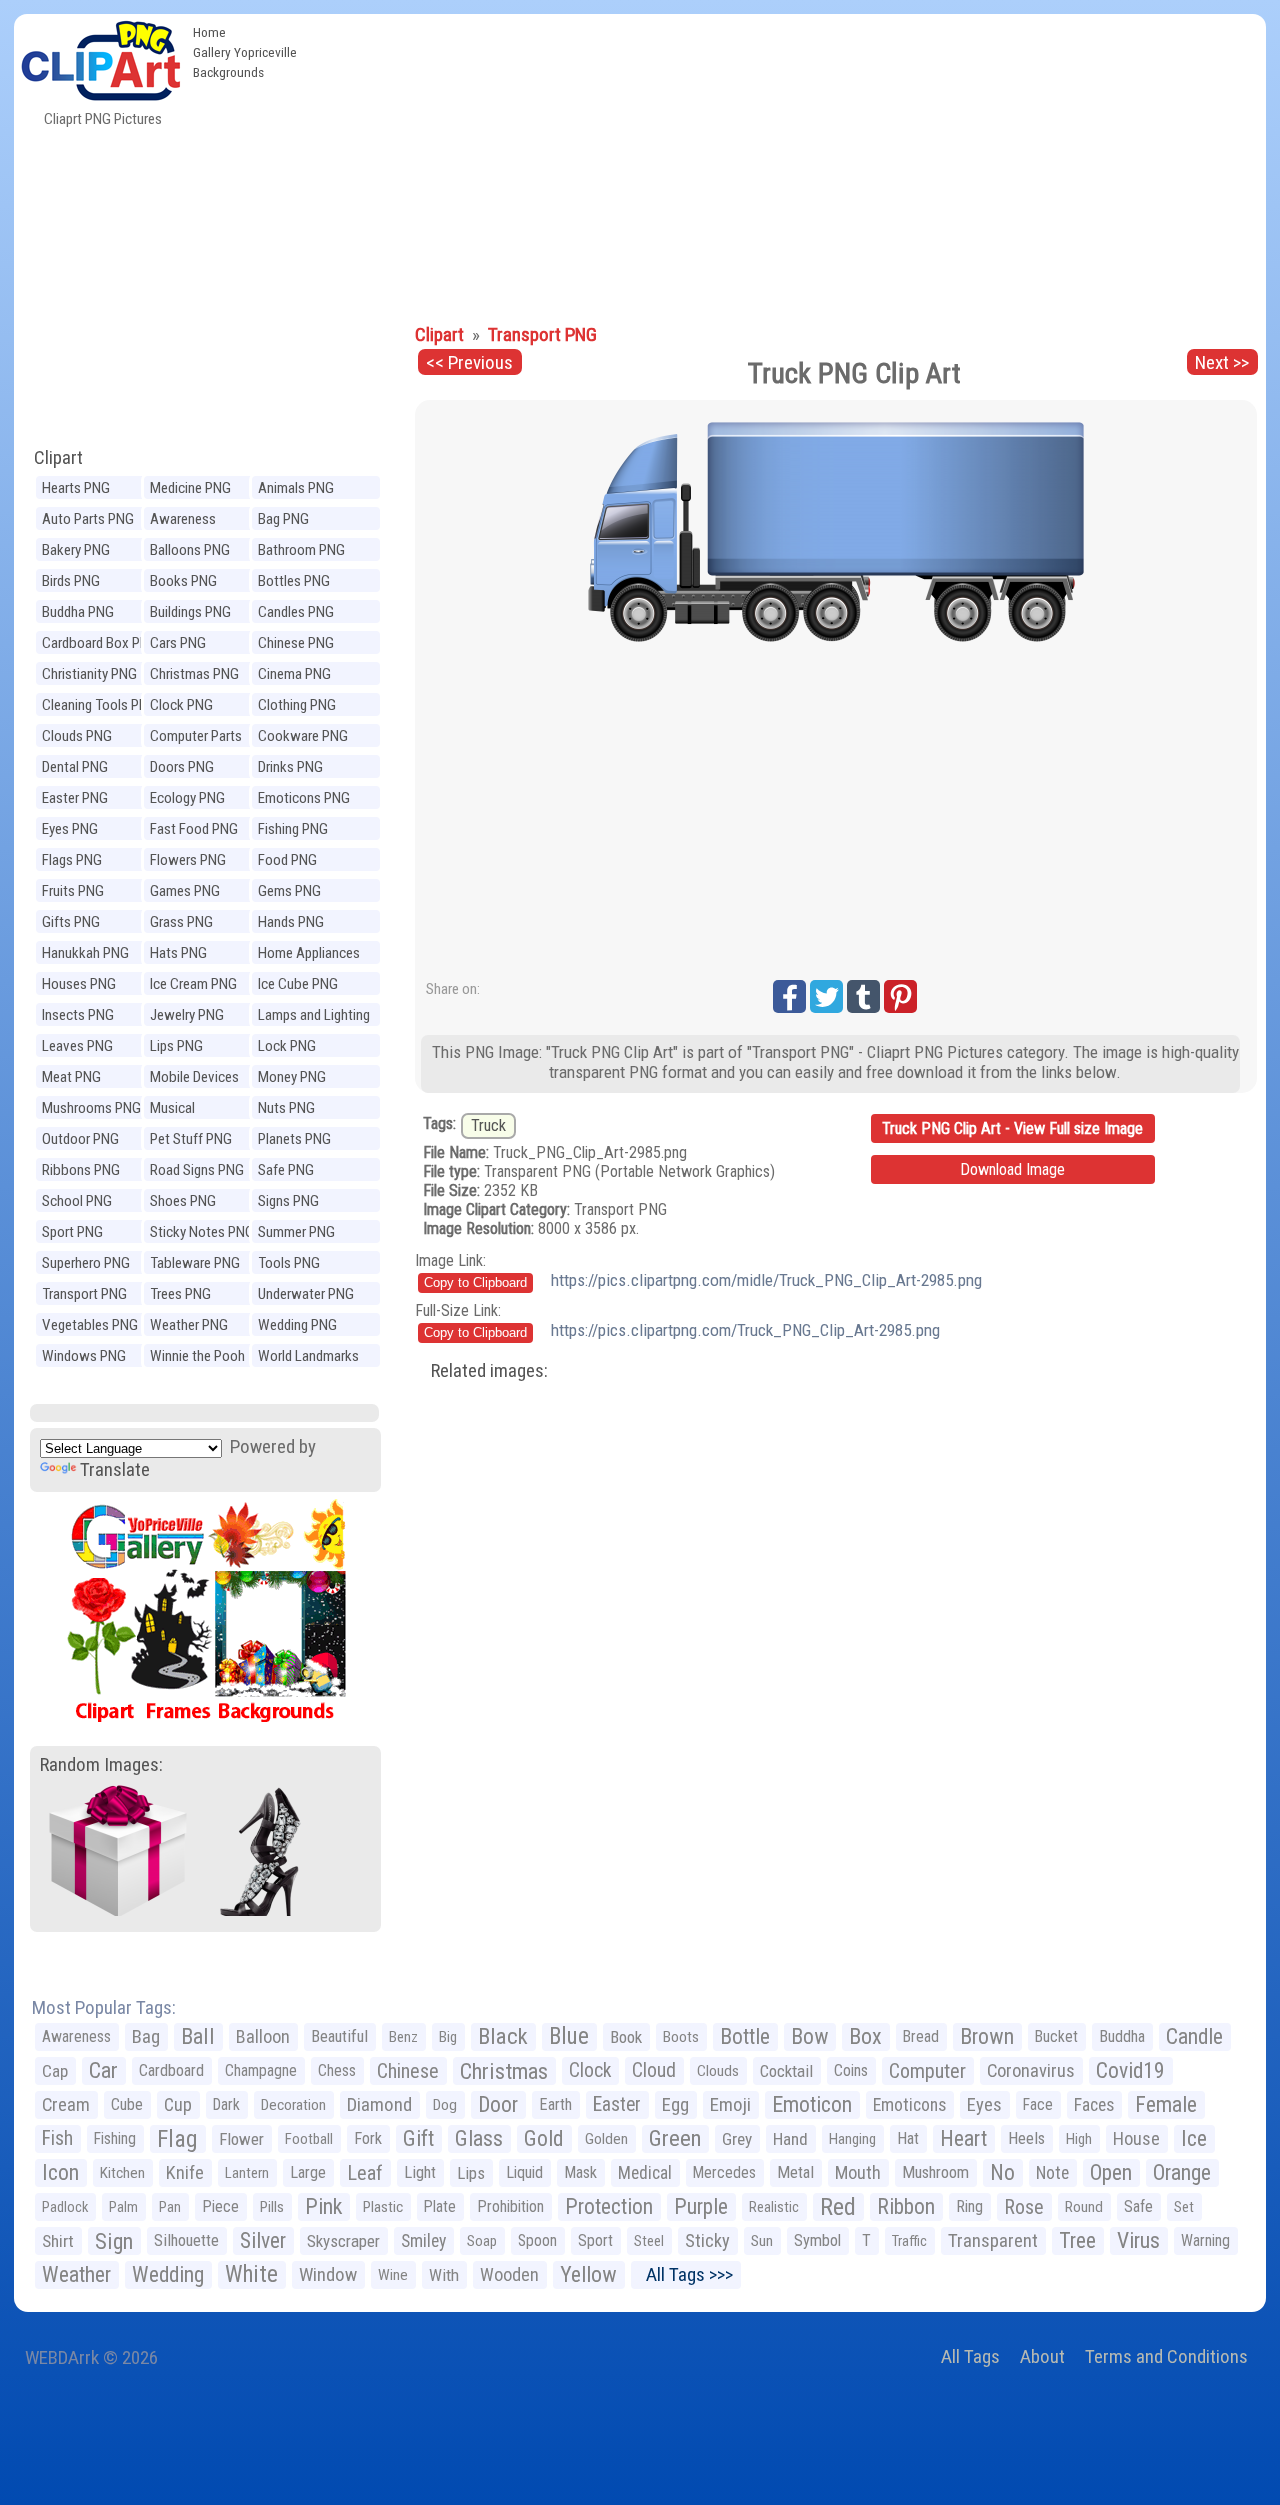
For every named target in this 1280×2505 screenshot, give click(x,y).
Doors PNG (182, 767)
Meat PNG (71, 1077)
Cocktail (786, 2071)
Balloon (263, 2036)
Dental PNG (75, 767)
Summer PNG (296, 1232)
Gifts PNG (71, 922)
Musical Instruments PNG (199, 1110)
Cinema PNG (294, 674)
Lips (471, 2173)
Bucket (1056, 2036)
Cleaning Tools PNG (99, 705)
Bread (921, 2036)
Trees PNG (180, 1294)
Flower (241, 2139)
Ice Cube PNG (298, 984)
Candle (1194, 2036)
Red (838, 2207)
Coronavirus (1031, 2071)
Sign (114, 2241)
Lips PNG (176, 1046)
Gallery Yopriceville (245, 52)
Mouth (858, 2172)
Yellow (588, 2274)
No (1002, 2172)
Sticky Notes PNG (202, 1232)
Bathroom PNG (301, 550)
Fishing (115, 2138)
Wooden (509, 2274)
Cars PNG (178, 643)
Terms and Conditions (1166, 2356)
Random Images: (101, 1764)
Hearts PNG (76, 488)
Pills (272, 2207)
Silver (263, 2240)
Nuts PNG (286, 1108)
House (1136, 2138)
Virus (1138, 2240)
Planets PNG (294, 1139)
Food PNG (287, 860)
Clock (590, 2070)
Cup (178, 2104)
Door (498, 2104)
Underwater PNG (306, 1294)
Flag (177, 2139)
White (251, 2274)
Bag (146, 2036)
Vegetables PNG (90, 1325)
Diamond (379, 2104)
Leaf (365, 2173)
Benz (403, 2037)
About (1042, 2356)
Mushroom (935, 2172)
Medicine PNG (190, 488)
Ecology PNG (187, 798)
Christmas (504, 2071)
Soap (482, 2241)
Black (503, 2036)
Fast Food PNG (194, 829)
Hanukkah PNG (85, 953)
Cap (55, 2071)
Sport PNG (72, 1232)
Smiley (423, 2241)
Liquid (524, 2172)
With (444, 2275)
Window (328, 2274)
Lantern (247, 2173)
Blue (569, 2036)
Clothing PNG (297, 705)
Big (448, 2037)
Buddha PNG (78, 612)
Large (308, 2172)
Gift (418, 2138)
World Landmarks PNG (308, 1358)
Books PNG (183, 581)
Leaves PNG (77, 1046)
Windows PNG (84, 1356)
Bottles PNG (294, 581)
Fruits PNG (73, 891)
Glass (479, 2138)
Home (209, 32)
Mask (580, 2172)
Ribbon (906, 2206)
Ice (1194, 2138)
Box (865, 2036)
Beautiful (339, 2036)
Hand (790, 2139)
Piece (220, 2206)
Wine (393, 2275)
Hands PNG (291, 922)
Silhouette (186, 2240)
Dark (226, 2104)
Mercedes (724, 2172)
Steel (649, 2241)
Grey (737, 2139)
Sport (595, 2240)
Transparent (993, 2240)
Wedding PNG (297, 1325)
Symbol (817, 2240)
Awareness (76, 2036)
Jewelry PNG (187, 1015)
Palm (123, 2207)
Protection (609, 2206)
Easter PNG (75, 798)
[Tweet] (826, 996)
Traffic (909, 2241)
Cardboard (171, 2070)
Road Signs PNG (197, 1170)
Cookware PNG (303, 736)
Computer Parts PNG (196, 738)
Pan (170, 2207)
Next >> (1222, 362)
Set (1184, 2207)
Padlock (65, 2207)
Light (420, 2172)
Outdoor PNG (80, 1139)
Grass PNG (181, 922)
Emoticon (812, 2104)
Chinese (408, 2071)
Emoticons (909, 2105)
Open (1111, 2172)
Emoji (730, 2104)
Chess (337, 2070)
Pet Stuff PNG (191, 1139)
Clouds (718, 2071)
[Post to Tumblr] (863, 996)
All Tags (970, 2356)
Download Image (1012, 1169)
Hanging (852, 2139)
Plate (440, 2206)
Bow (809, 2036)
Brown (987, 2036)
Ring (969, 2206)
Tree (1077, 2240)
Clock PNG (181, 705)
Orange (1182, 2172)
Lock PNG (287, 1046)
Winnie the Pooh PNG (197, 1358)
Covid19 (1130, 2070)
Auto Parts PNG (88, 519)
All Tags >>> (685, 2274)
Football (309, 2139)
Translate (115, 1469)
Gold (544, 2138)
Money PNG (292, 1077)
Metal (795, 2172)
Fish (57, 2138)
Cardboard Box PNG (100, 643)
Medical (645, 2173)
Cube (127, 2104)
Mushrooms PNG (91, 1108)
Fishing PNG (293, 829)
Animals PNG (296, 488)
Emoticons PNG (304, 798)
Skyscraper (343, 2241)
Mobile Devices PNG (194, 1079)
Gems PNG (289, 891)
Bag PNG (283, 519)
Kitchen (122, 2173)
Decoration (293, 2105)
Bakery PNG (76, 550)
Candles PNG (296, 612)
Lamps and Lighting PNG (314, 1017)
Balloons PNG (190, 550)
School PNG (77, 1201)
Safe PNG (286, 1170)
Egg (675, 2105)
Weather (76, 2274)
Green (675, 2138)
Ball (198, 2036)
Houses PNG (79, 984)
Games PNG (185, 891)
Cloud (654, 2070)
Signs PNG (288, 1201)
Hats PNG (178, 953)
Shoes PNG (183, 1201)
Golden (606, 2139)
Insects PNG (78, 1015)
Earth (555, 2104)
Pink (323, 2206)
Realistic (774, 2207)
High (1079, 2139)
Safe (1138, 2206)
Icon (60, 2172)
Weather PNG (189, 1325)
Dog (445, 2105)
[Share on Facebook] (789, 996)
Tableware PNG (195, 1263)
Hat (908, 2138)
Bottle (745, 2036)
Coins (851, 2070)
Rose (1024, 2207)
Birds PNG (71, 581)
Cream (66, 2104)
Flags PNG (72, 860)
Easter (617, 2104)
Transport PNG (84, 1294)
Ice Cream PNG (193, 984)
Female (1166, 2104)
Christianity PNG (89, 674)
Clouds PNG (77, 736)
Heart (963, 2138)
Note (1052, 2173)
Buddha (1122, 2036)
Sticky (707, 2240)
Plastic (383, 2207)
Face (1038, 2104)
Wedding (168, 2274)
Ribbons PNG (81, 1170)
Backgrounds (228, 72)
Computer (927, 2071)
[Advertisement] (786, 164)
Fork (368, 2138)
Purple (701, 2206)
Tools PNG (289, 1263)
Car (103, 2070)
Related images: (489, 1370)
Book (626, 2037)
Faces (1094, 2105)
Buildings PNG (190, 612)
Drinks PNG (290, 767)
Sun (762, 2241)
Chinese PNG (296, 643)
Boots (681, 2037)
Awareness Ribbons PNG (189, 521)
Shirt (58, 2241)
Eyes (984, 2105)
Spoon (537, 2240)
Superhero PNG (86, 1263)
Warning (1205, 2240)
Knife (185, 2172)
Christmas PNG (194, 674)
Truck (488, 1125)
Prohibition (510, 2206)
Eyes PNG (70, 829)
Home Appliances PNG (309, 955)
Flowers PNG (188, 860)
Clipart (58, 457)
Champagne (261, 2070)
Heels (1026, 2138)
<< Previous (469, 362)
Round (1084, 2207)
